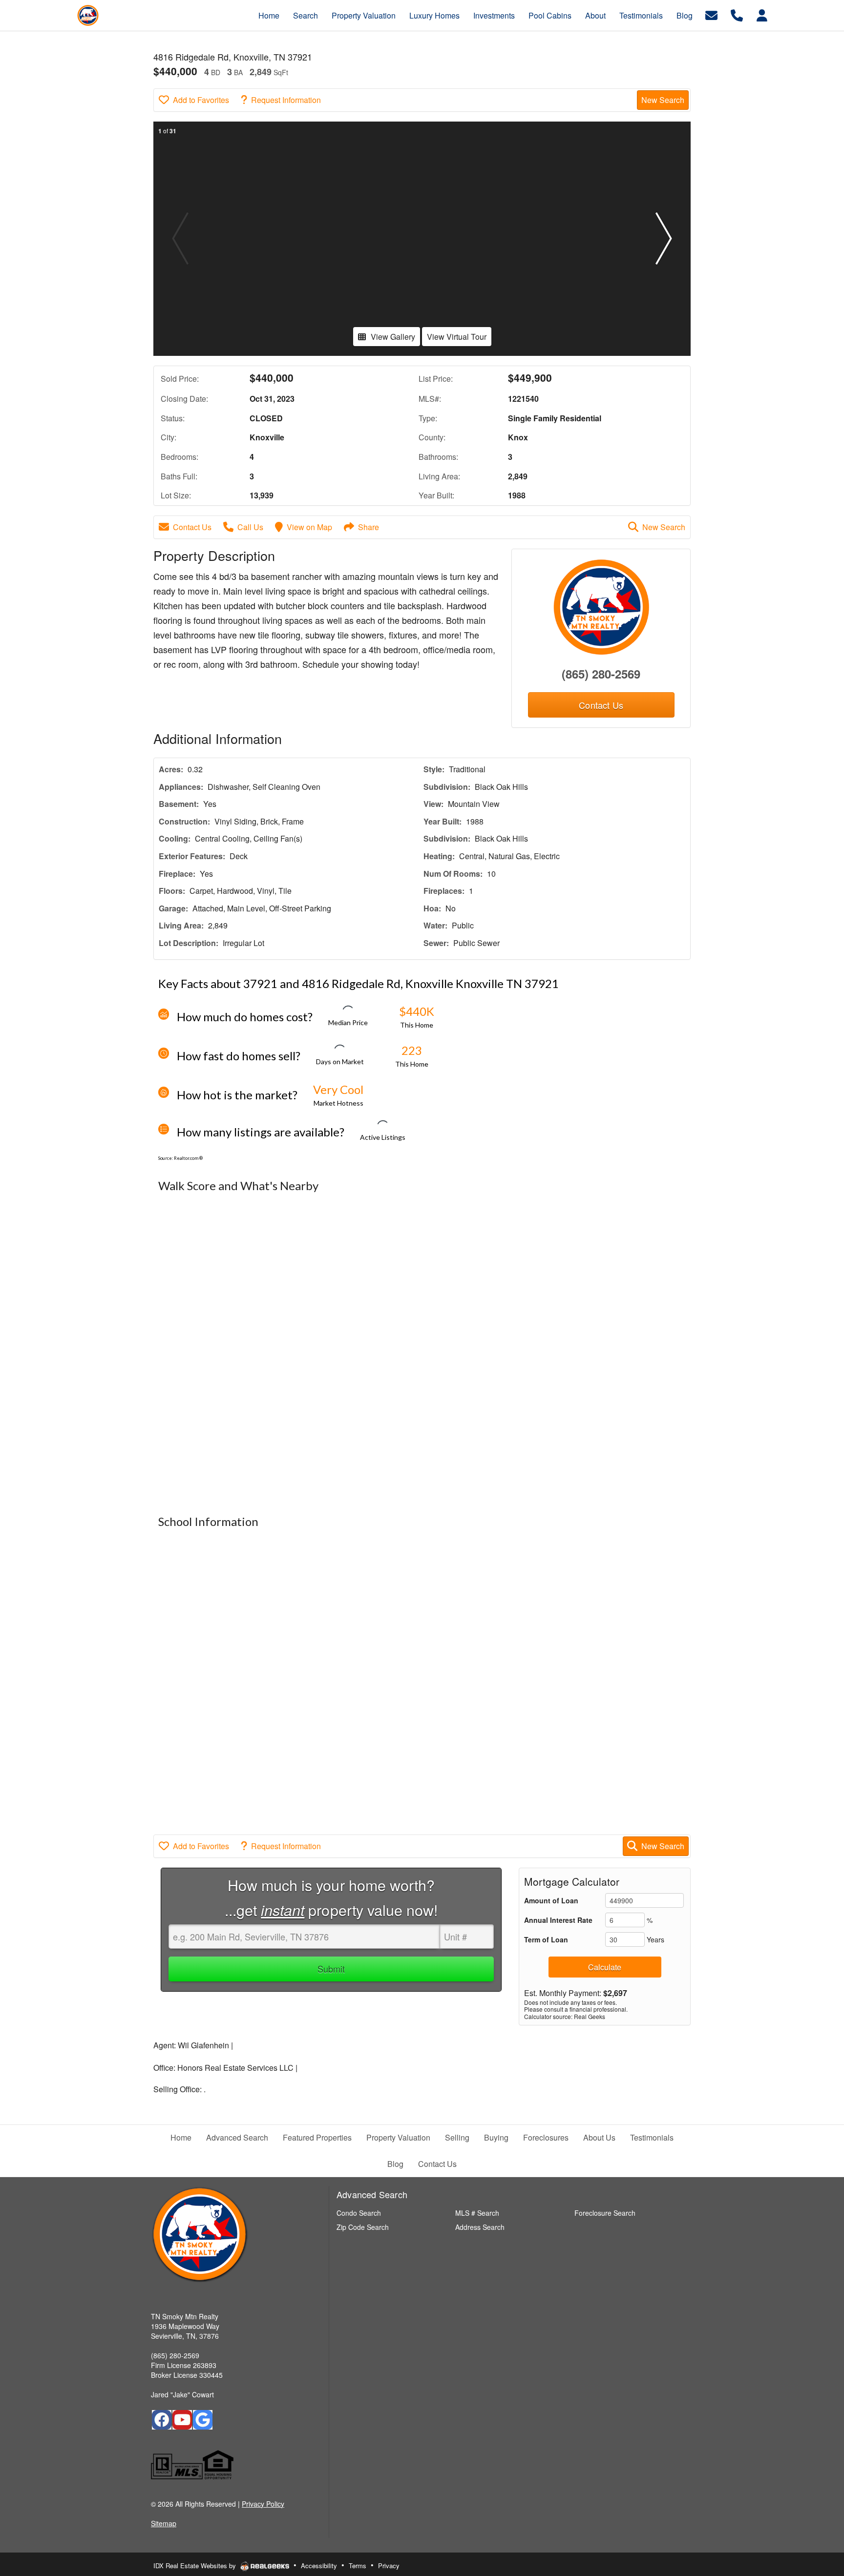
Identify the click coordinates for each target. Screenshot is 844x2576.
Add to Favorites (201, 100)
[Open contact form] (711, 14)
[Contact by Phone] (737, 14)
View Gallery (393, 337)
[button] (664, 239)
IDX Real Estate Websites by (196, 2566)
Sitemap (164, 2523)
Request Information (286, 100)
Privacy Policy (263, 2504)
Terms (358, 2566)
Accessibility (319, 2566)
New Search (663, 100)
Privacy (389, 2566)
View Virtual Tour (457, 337)
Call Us (250, 527)
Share (369, 527)
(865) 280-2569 (601, 674)
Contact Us (192, 527)
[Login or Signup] (762, 14)
